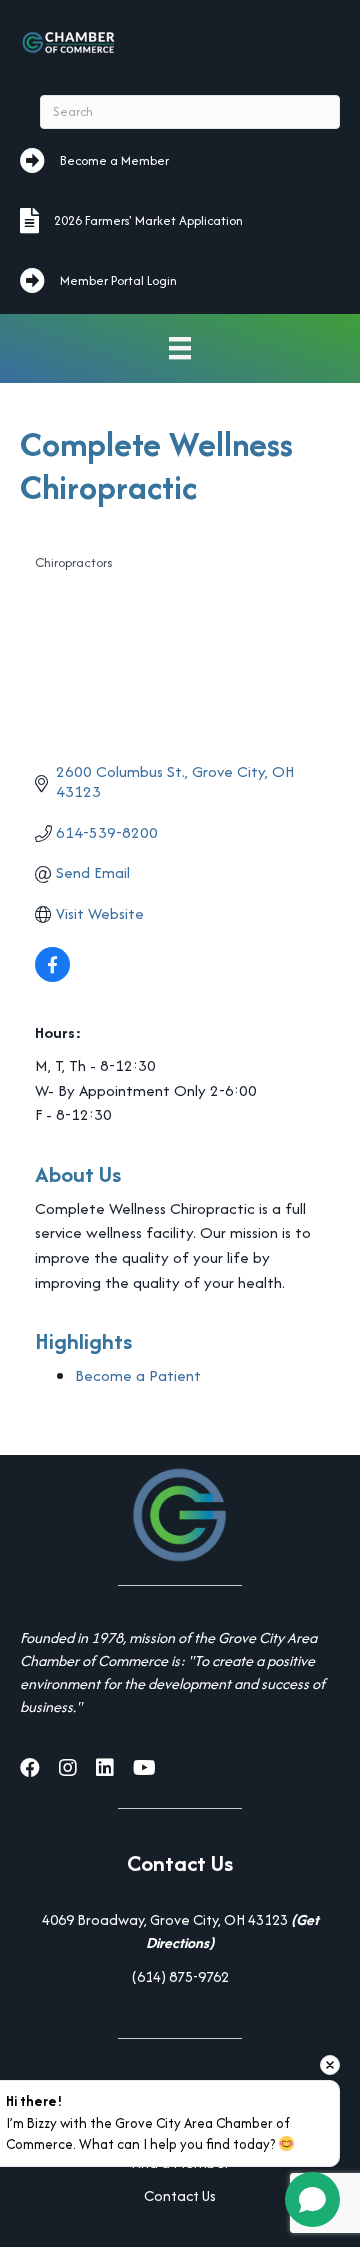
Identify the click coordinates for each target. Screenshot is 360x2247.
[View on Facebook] (52, 976)
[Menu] (180, 348)
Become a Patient (138, 1375)
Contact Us (180, 2195)
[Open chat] (312, 2199)
